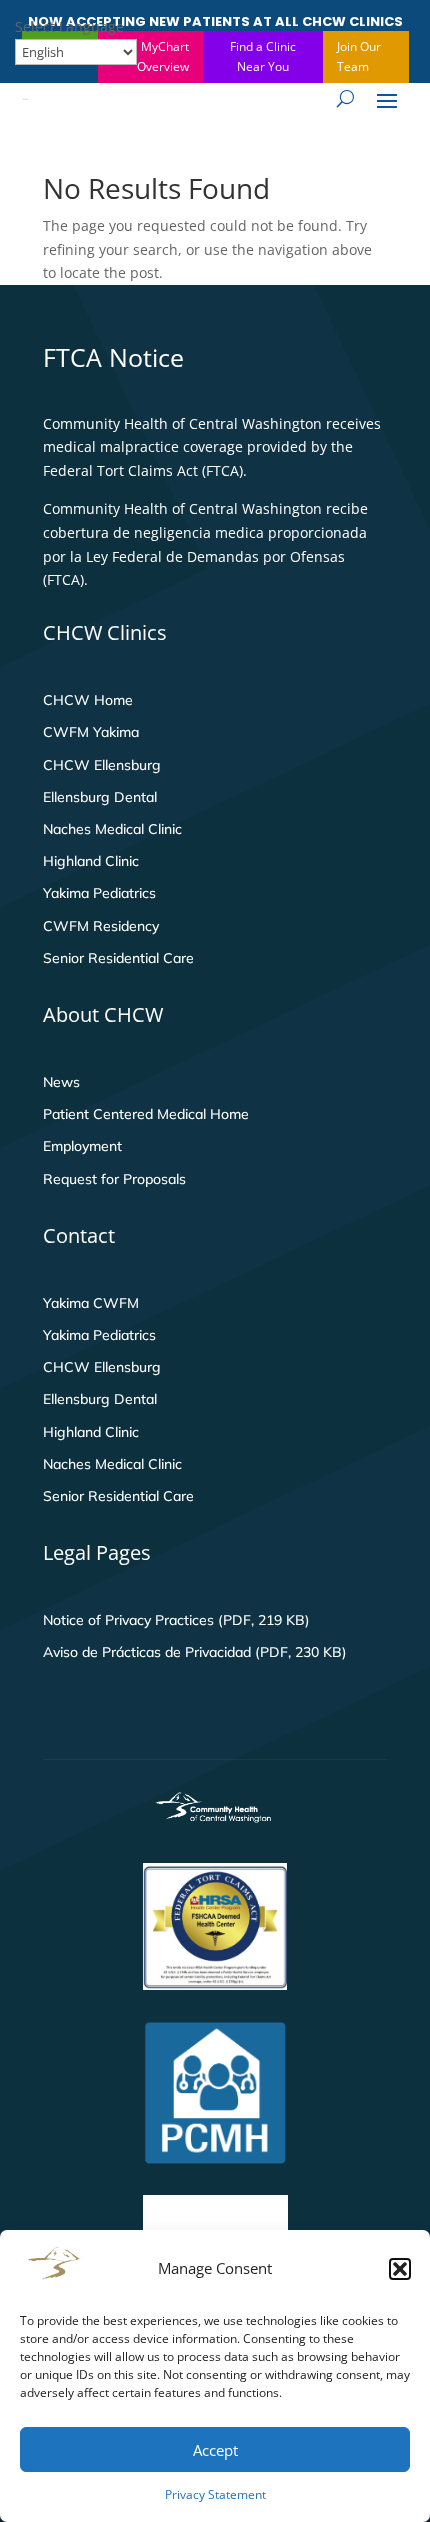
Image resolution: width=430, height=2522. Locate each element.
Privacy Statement (215, 2494)
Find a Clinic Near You (263, 56)
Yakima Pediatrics (99, 893)
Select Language (69, 26)
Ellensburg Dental (100, 797)
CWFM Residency (101, 926)
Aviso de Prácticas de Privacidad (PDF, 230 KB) (195, 1652)
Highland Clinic (91, 861)
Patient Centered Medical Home (146, 1114)
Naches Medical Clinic (112, 829)
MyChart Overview (163, 56)
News (61, 1082)
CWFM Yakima (91, 732)
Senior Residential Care (118, 958)
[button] (400, 2269)
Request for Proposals (114, 1179)
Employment (82, 1146)
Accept (215, 2450)
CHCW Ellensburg (102, 765)
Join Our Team (359, 56)
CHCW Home (88, 700)
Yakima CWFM (91, 1303)
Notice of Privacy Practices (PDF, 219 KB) (176, 1620)
